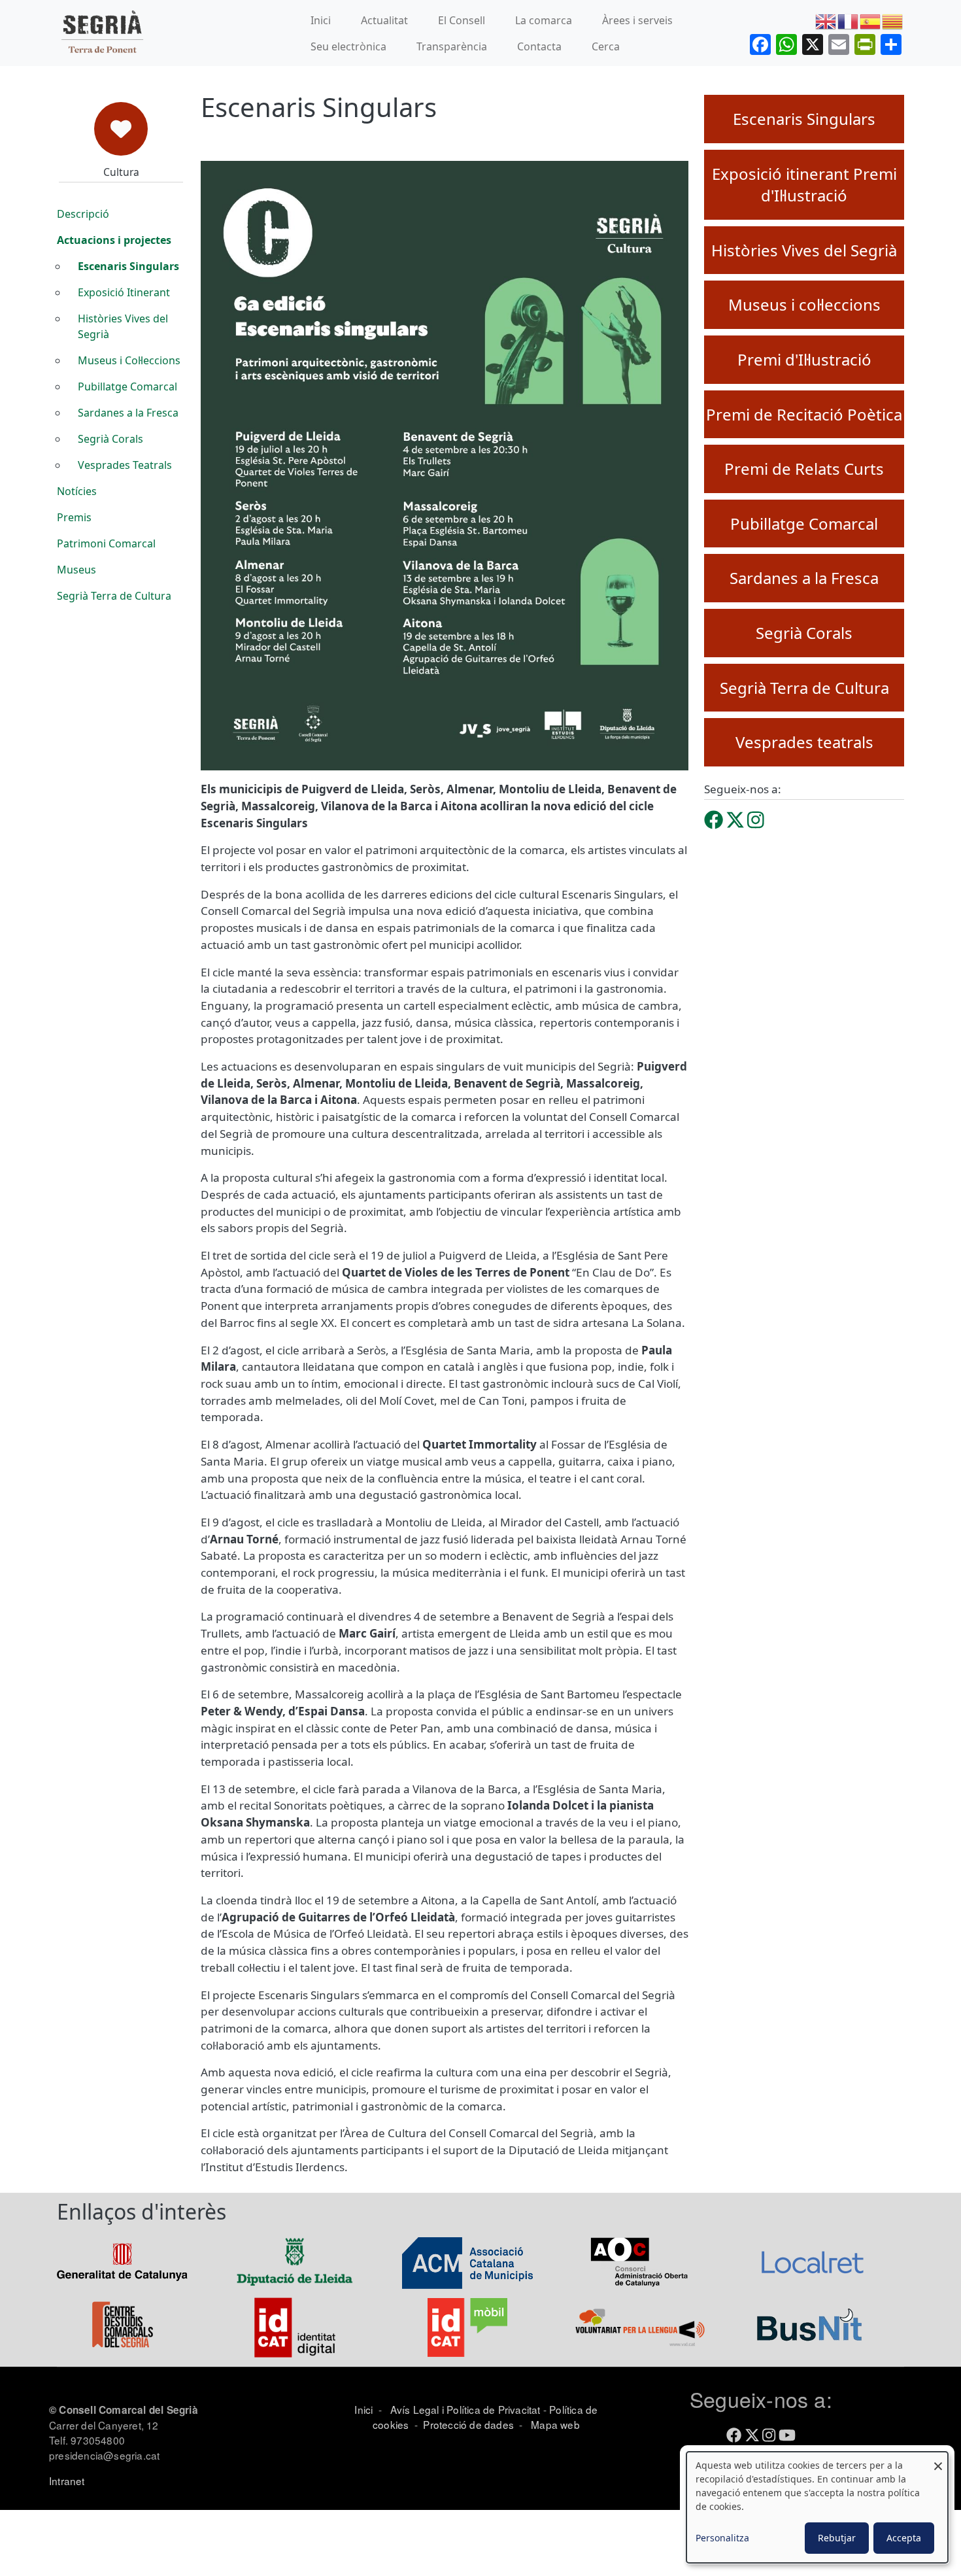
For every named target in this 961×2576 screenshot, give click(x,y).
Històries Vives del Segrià (123, 326)
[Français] (849, 20)
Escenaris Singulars (128, 266)
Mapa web (554, 2424)
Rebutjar (837, 2538)
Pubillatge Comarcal (127, 386)
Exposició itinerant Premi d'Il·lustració (804, 185)
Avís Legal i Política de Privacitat (465, 2409)
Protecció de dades (468, 2424)
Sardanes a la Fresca (128, 413)
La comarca (544, 20)
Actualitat (384, 20)
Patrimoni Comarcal (106, 543)
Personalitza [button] (722, 2538)
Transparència (452, 46)
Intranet (67, 2481)
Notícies (77, 491)
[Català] (893, 20)
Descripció (83, 214)
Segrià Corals (110, 439)
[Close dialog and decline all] (938, 2460)
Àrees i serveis (637, 20)
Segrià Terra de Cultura (114, 596)
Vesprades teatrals (804, 742)
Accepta (904, 2538)
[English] (826, 20)
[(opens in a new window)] (714, 819)
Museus (76, 570)
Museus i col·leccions (804, 304)
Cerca (606, 46)
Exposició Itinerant (124, 292)
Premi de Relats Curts (804, 469)
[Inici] (102, 33)
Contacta (539, 46)
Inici (321, 20)
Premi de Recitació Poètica (804, 414)
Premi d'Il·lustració (804, 359)
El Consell (462, 20)
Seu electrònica (348, 46)
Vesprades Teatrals (125, 465)
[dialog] (817, 2507)
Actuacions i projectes (114, 240)
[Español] (871, 20)
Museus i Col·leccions (129, 360)
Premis (74, 517)
